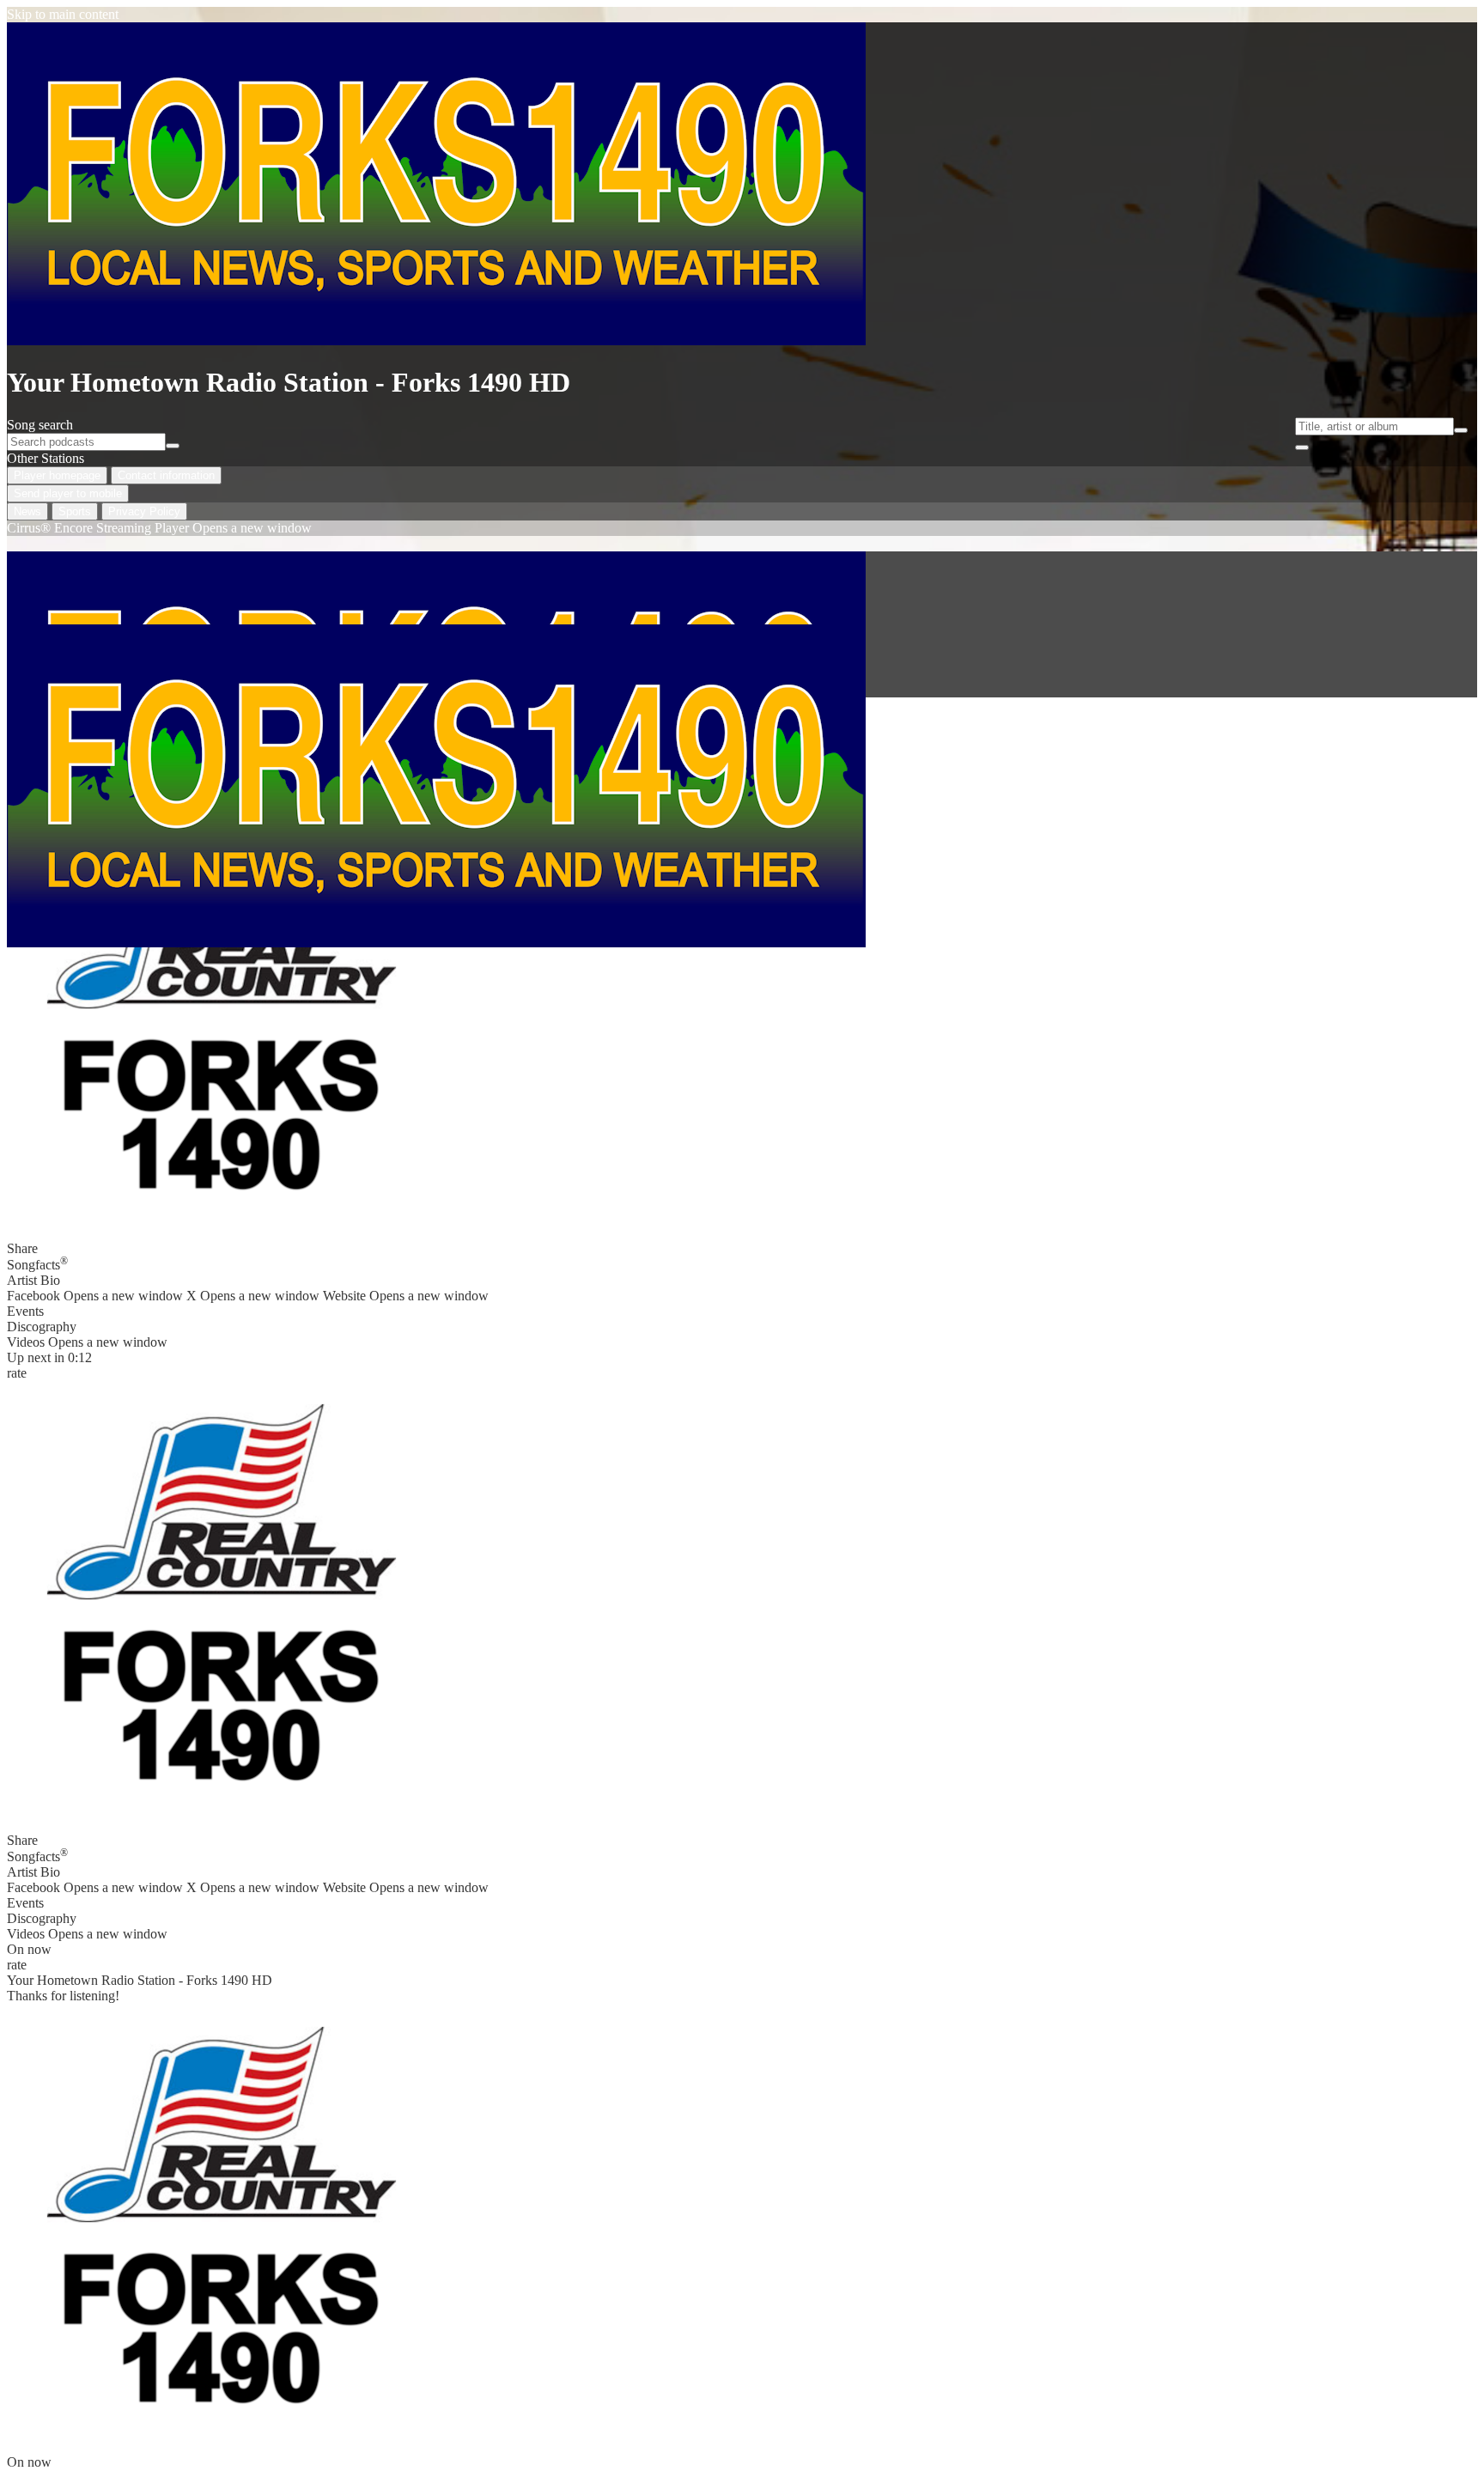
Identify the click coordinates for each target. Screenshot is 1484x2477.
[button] (222, 1005)
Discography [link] (42, 1327)
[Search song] (1461, 430)
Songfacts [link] (37, 1263)
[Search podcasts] (173, 446)
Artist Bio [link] (33, 1280)
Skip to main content (63, 14)
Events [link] (25, 1311)
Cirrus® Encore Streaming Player (159, 528)
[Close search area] (1302, 447)
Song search (40, 425)
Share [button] (22, 1248)
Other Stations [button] (46, 458)
